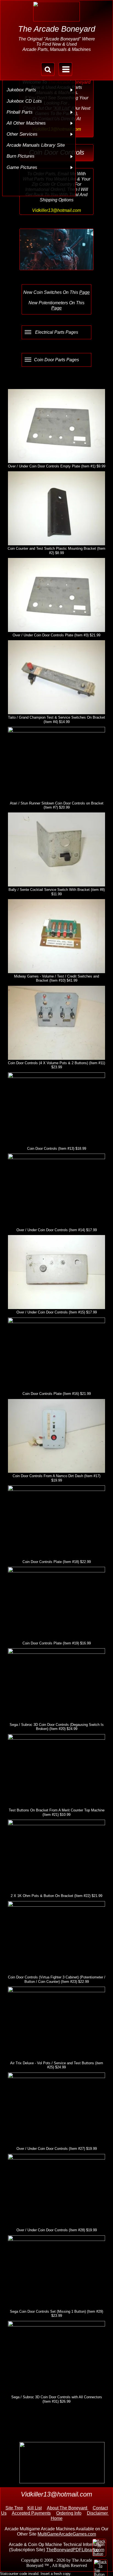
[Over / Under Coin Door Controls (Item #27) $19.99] (56, 2109)
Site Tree (14, 2508)
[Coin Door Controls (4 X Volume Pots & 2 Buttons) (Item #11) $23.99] (56, 1023)
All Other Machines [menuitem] (26, 123)
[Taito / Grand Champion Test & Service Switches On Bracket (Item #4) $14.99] (56, 677)
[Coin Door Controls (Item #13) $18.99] (56, 1109)
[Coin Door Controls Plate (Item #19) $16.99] (56, 1603)
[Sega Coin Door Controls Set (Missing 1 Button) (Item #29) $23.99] (56, 2272)
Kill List (35, 2508)
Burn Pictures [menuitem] (21, 156)
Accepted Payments (31, 2513)
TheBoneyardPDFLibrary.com (75, 2550)
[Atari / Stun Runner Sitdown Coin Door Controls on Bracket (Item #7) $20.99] (56, 763)
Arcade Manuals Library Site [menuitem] (36, 145)
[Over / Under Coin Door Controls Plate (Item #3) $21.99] (56, 595)
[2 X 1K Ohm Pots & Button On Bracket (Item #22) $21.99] (56, 1856)
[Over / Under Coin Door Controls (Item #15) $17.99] (56, 1272)
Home (57, 2518)
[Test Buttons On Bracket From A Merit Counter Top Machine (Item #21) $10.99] (56, 1771)
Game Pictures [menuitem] (22, 167)
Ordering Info (69, 2513)
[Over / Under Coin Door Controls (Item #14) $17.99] (56, 1190)
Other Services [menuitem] (22, 134)
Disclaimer (98, 2513)
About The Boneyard (68, 2508)
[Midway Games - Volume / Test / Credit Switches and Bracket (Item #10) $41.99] (56, 936)
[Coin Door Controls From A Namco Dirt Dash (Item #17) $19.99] (56, 1436)
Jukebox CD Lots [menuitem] (24, 101)
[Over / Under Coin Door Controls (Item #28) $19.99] (56, 2191)
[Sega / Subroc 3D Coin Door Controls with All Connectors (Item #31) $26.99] (56, 2358)
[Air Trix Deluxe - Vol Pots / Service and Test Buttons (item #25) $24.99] (56, 2023)
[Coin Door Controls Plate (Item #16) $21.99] (56, 1354)
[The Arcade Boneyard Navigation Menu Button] (65, 69)
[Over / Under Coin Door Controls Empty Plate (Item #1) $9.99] (56, 426)
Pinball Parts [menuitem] (20, 112)
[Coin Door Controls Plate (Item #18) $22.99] (56, 1522)
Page (84, 292)
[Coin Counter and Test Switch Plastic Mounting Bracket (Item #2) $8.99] (56, 508)
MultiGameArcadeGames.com (67, 2534)
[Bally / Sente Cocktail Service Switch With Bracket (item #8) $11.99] (56, 849)
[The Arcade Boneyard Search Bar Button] (48, 69)
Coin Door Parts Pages (56, 360)
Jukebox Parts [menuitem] (21, 90)
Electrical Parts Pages (57, 332)
